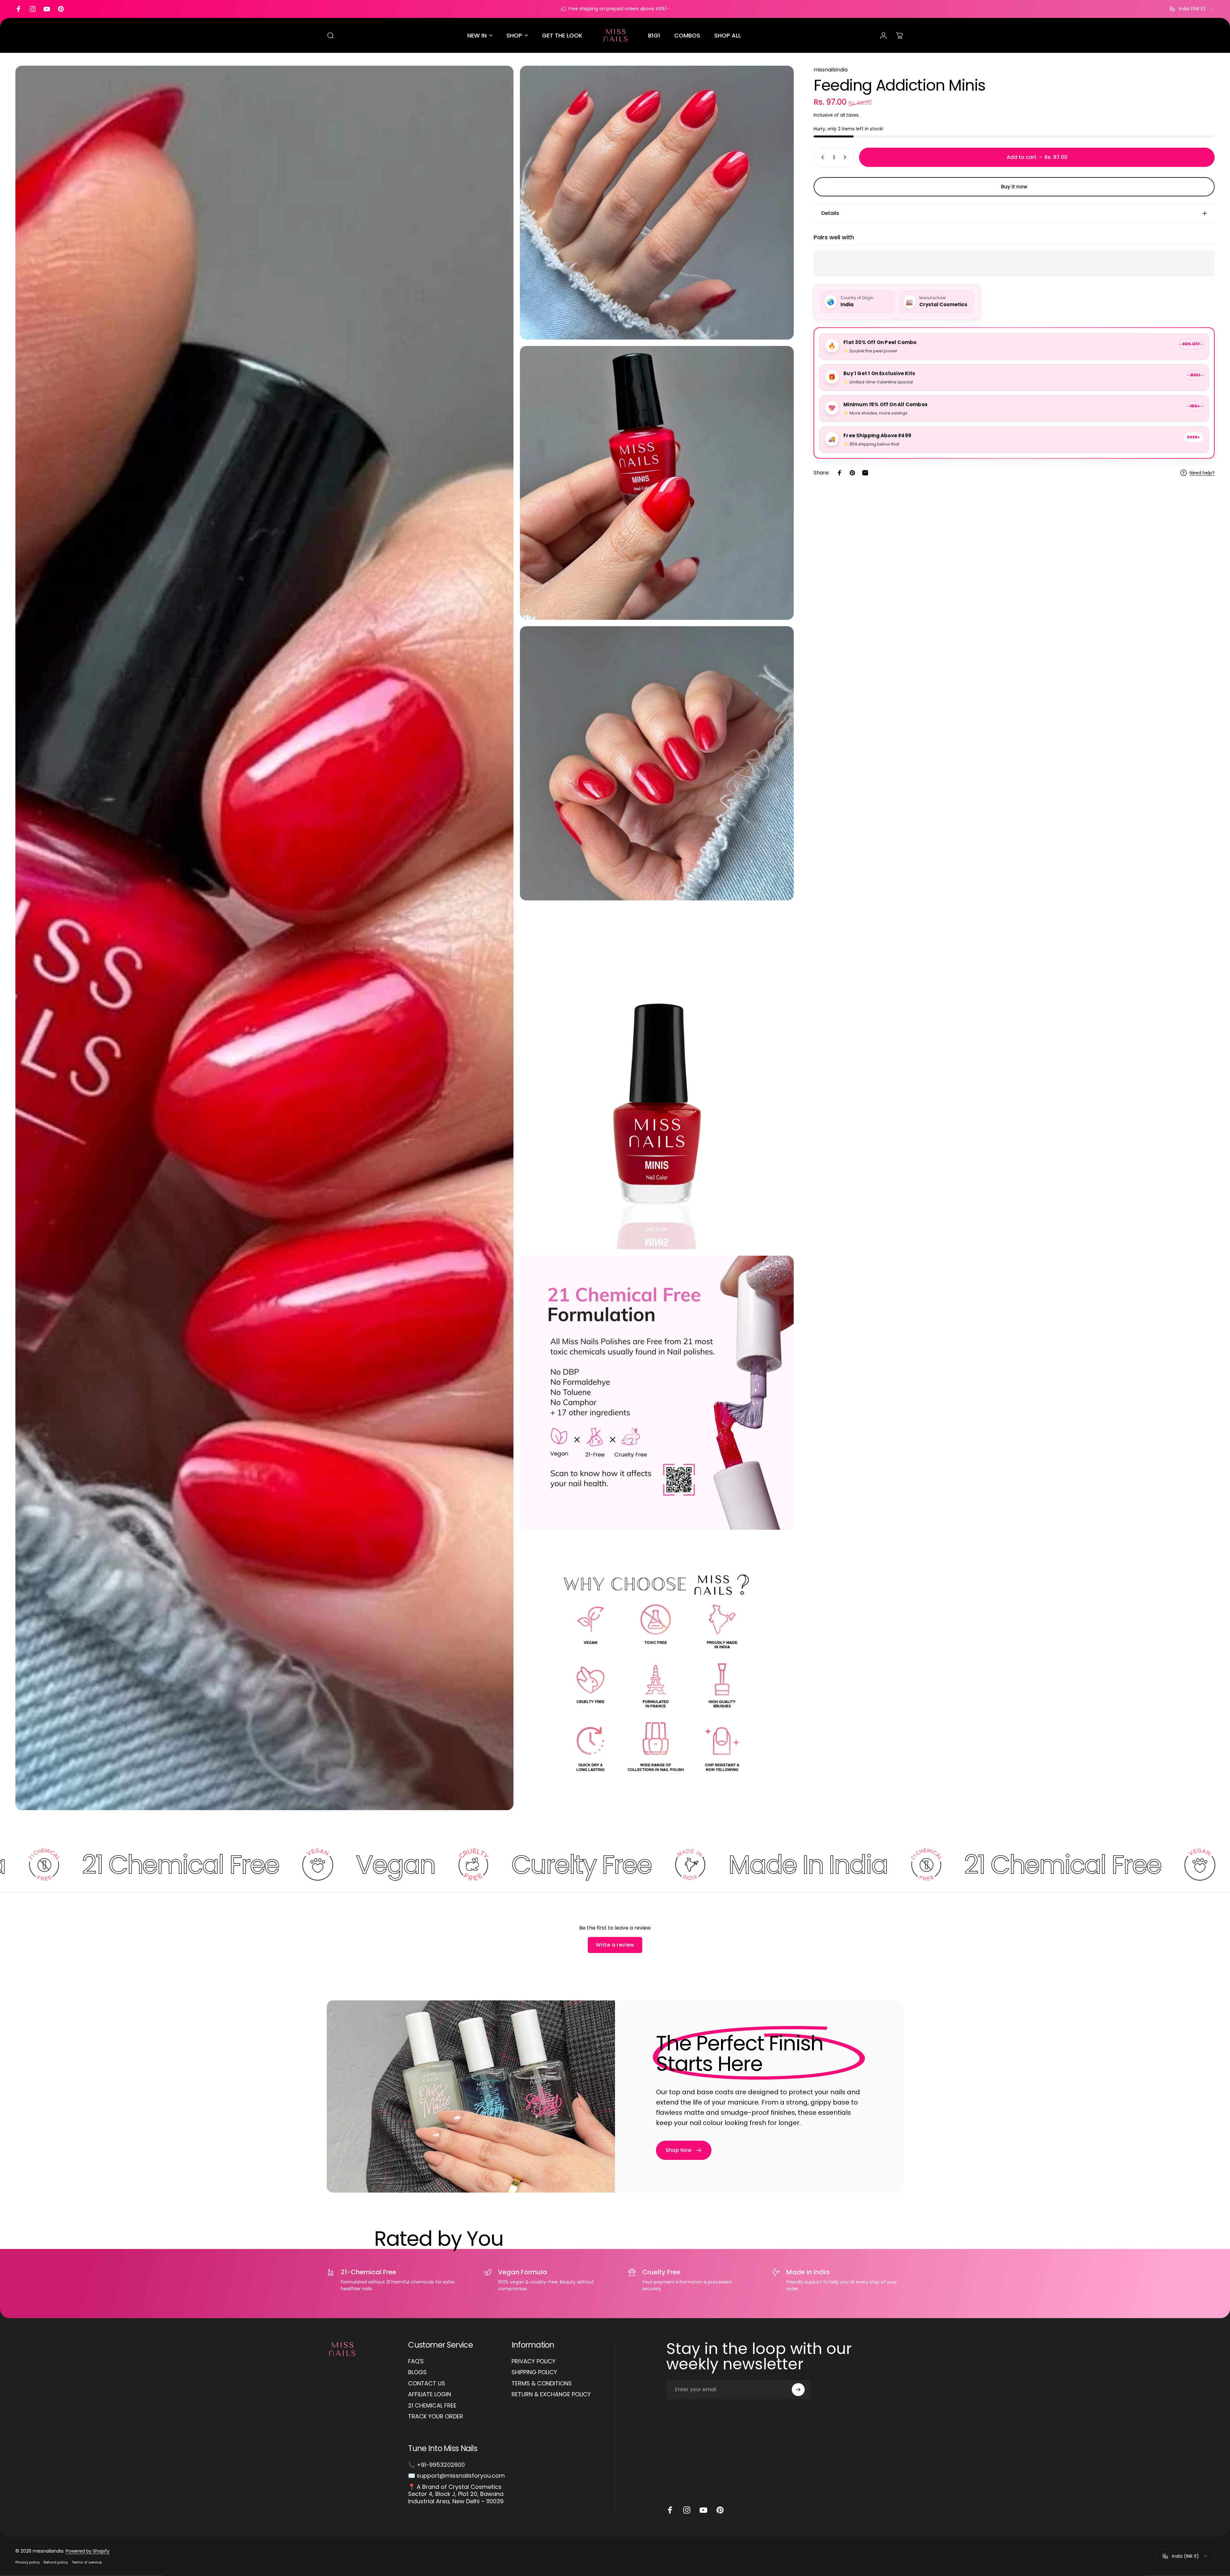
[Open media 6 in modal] (657, 1393)
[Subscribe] (798, 2390)
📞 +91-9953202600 (436, 2465)
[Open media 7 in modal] (657, 1673)
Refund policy (56, 2562)
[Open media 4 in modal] (657, 763)
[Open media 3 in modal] (657, 483)
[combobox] (1192, 9)
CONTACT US (427, 2384)
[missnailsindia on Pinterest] (720, 2510)
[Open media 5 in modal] (657, 1078)
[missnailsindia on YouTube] (703, 2510)
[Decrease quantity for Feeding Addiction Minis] (821, 157)
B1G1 (1195, 375)
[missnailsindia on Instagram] (687, 2510)
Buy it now (1014, 187)
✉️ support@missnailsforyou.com (456, 2476)
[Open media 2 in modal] (657, 203)
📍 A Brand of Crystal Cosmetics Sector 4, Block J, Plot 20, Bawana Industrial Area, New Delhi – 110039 (456, 2494)
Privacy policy (28, 2562)
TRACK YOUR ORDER (436, 2417)
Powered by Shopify (88, 2551)
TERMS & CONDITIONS (542, 2384)
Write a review (615, 1945)
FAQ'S (416, 2362)
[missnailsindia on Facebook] (670, 2510)
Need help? (1202, 473)
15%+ (1195, 406)
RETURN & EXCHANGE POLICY (551, 2395)
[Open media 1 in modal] (264, 938)
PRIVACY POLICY (533, 2362)
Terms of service (87, 2562)
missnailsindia (831, 70)
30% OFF (1191, 344)
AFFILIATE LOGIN (430, 2395)
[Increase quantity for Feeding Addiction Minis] (846, 157)
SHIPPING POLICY (534, 2372)
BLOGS (417, 2372)
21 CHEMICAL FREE (432, 2406)
